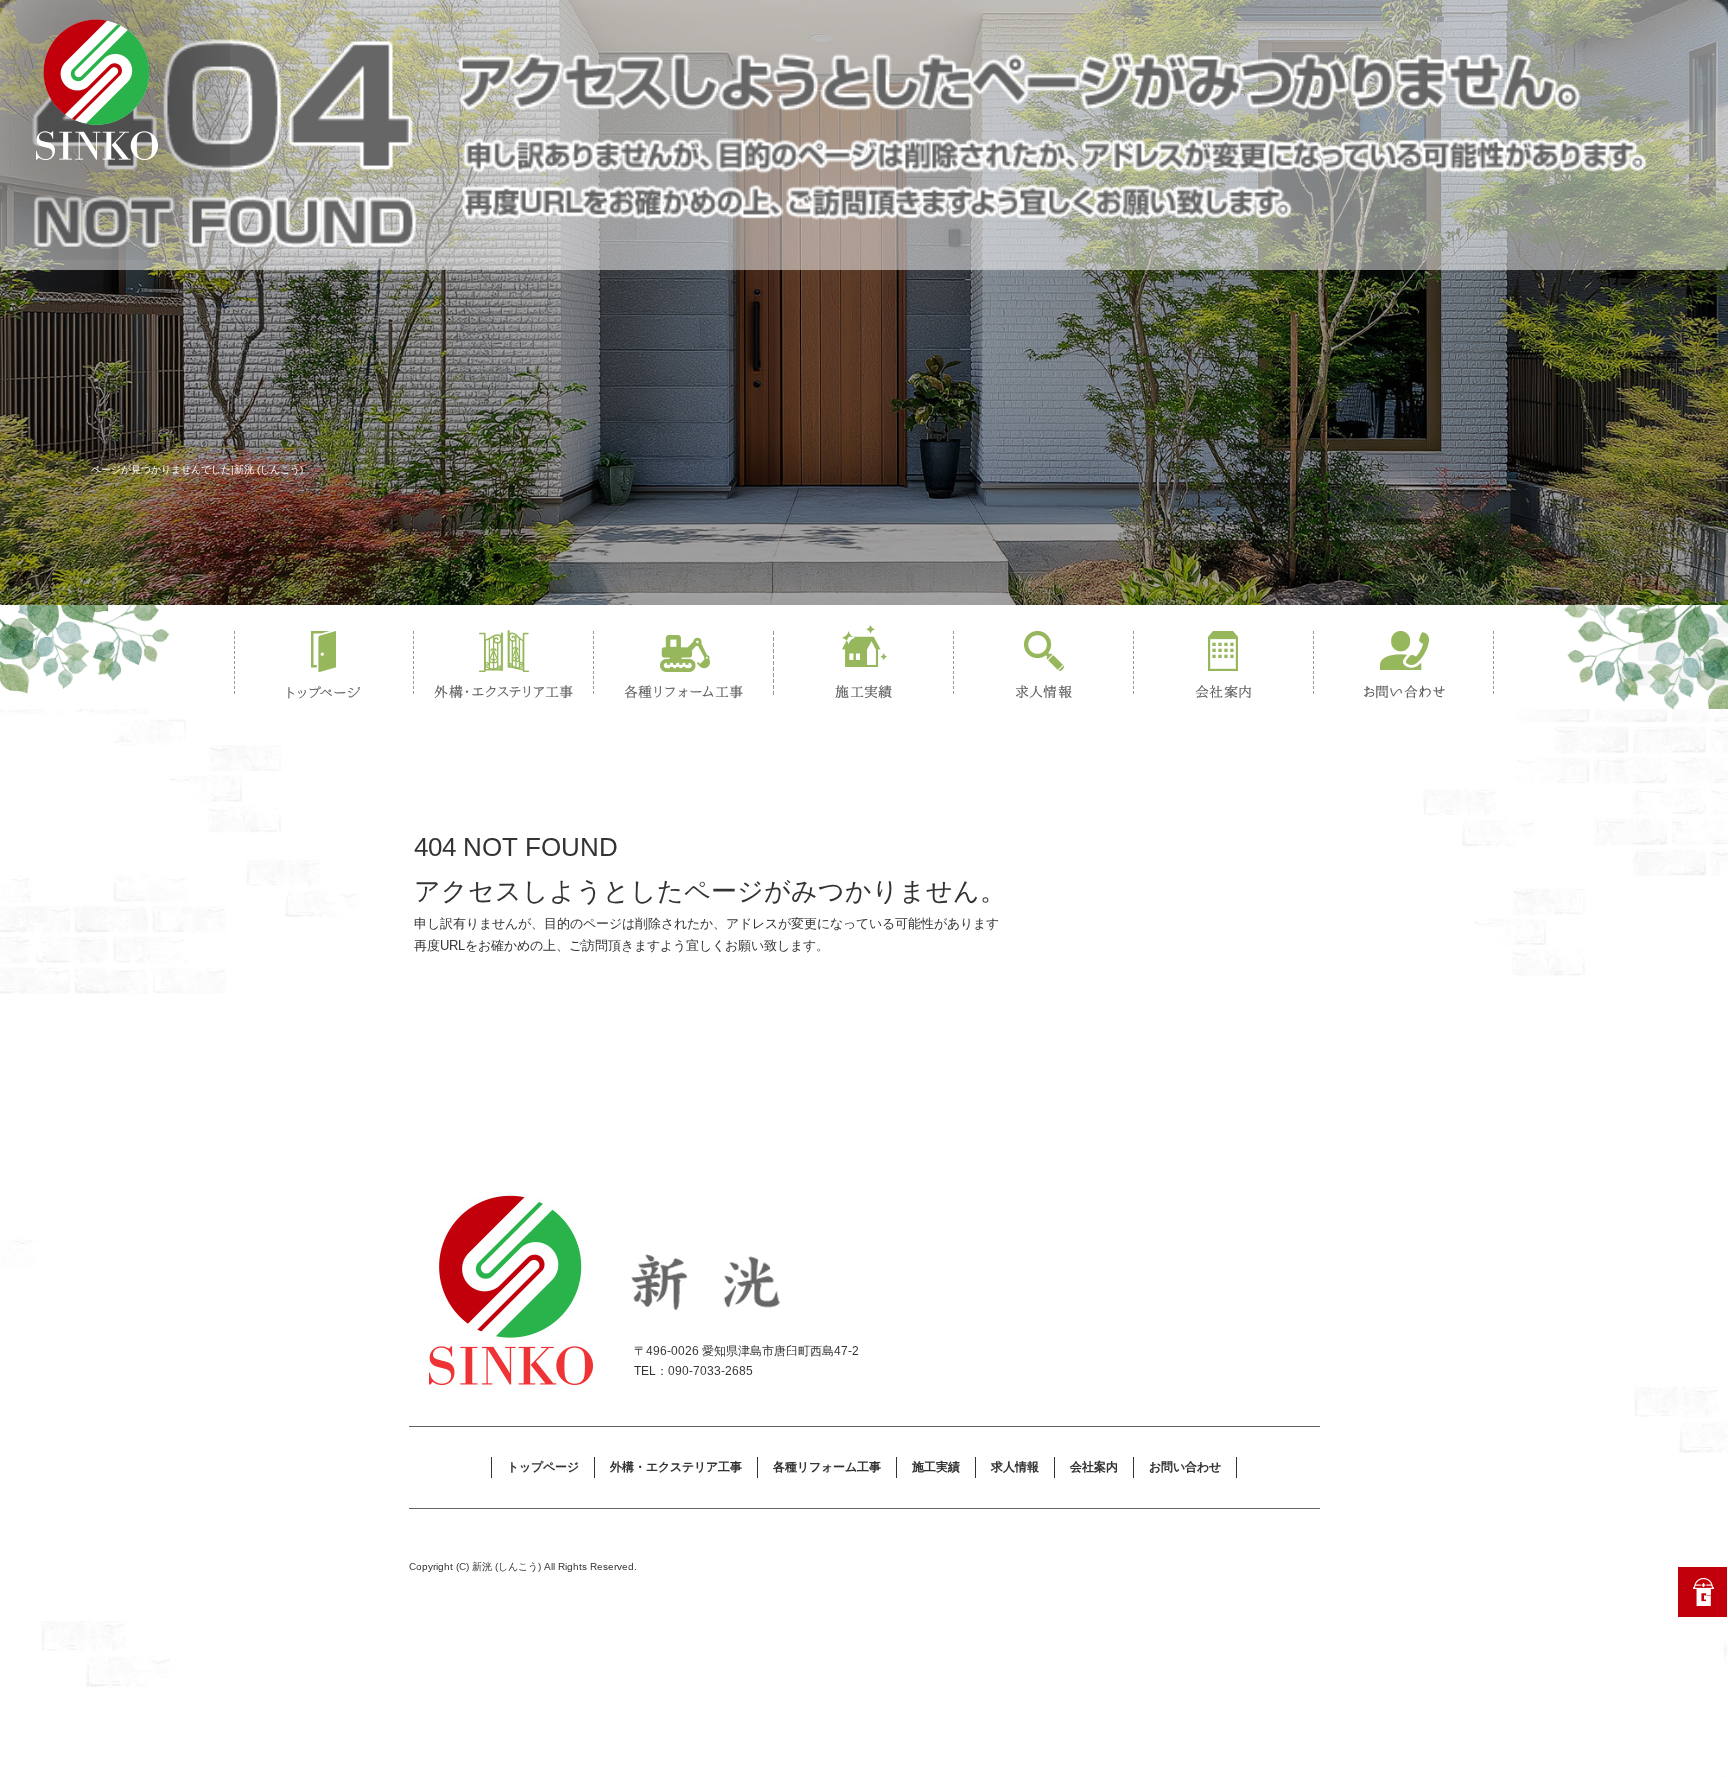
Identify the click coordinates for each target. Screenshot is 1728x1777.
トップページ (324, 665)
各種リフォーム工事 (684, 665)
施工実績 (864, 665)
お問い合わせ (1404, 665)
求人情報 (1044, 665)
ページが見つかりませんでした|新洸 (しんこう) (197, 469)
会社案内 (1224, 665)
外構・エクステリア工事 (504, 665)
